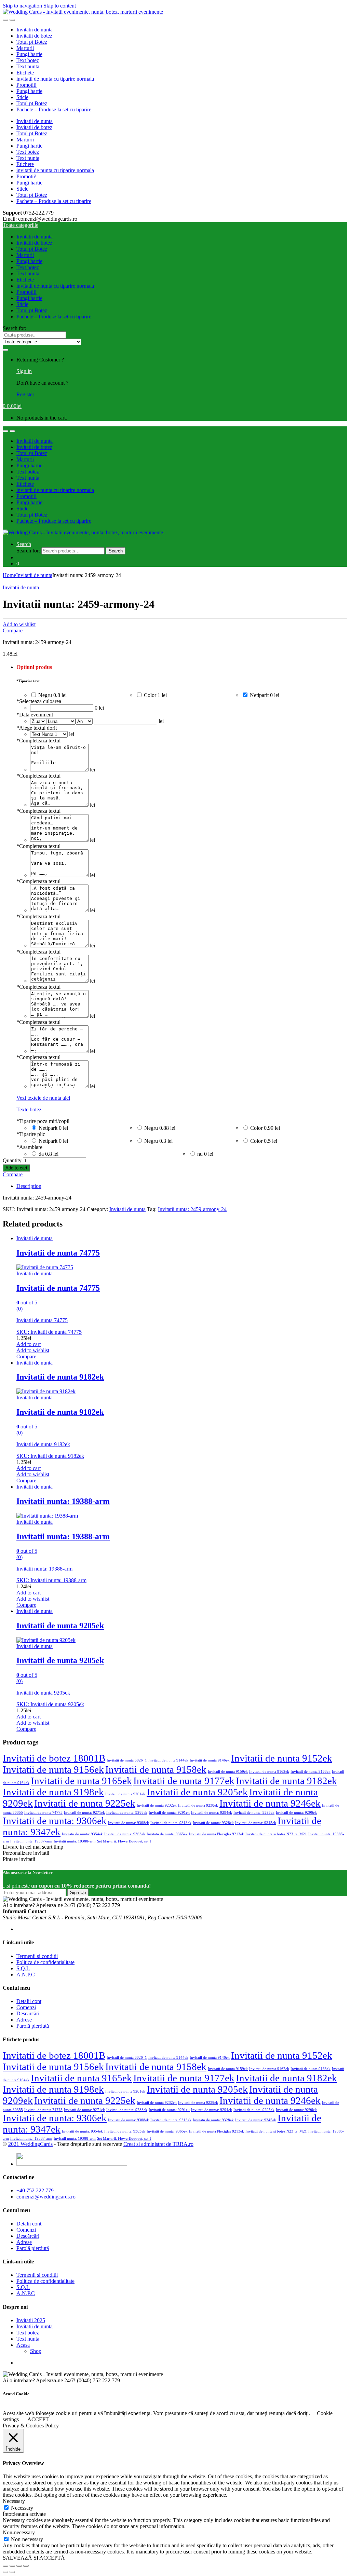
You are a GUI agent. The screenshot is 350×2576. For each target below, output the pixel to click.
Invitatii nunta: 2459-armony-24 (192, 1209)
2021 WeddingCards (30, 2144)
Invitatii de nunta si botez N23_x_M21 (276, 1834)
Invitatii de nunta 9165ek (81, 1781)
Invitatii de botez (34, 36)
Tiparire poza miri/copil (43, 1121)
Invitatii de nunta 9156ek (53, 1769)
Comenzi (26, 2007)
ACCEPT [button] (38, 2419)
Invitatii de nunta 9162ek (269, 1772)
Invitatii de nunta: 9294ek (212, 1813)
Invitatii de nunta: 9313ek (171, 1823)
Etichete (25, 73)
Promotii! (26, 85)
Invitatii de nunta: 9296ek (296, 1813)
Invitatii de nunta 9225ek (85, 1803)
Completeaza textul (38, 741)
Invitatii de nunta (35, 30)
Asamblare (29, 1147)
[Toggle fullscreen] (19, 2566)
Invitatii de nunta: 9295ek (254, 1813)
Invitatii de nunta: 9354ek (82, 1834)
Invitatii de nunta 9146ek (210, 1760)
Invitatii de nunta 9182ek (286, 1781)
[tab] (182, 1186)
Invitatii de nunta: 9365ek (167, 1834)
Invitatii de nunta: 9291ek (169, 1813)
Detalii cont (29, 2001)
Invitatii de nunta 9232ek (157, 1805)
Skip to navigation (22, 6)
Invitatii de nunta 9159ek (228, 1772)
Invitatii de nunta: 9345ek (256, 1823)
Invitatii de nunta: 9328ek (213, 1823)
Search (24, 544)
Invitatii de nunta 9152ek (282, 1758)
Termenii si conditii (37, 1956)
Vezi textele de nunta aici (43, 1098)
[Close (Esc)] (5, 2566)
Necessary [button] (14, 2501)
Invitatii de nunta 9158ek (156, 1769)
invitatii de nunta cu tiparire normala (55, 79)
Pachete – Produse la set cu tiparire (54, 109)
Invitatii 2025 (31, 2320)
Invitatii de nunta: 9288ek (127, 1813)
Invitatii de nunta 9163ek (311, 1772)
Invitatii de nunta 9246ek (270, 1803)
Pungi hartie (29, 54)
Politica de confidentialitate (45, 1962)
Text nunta (28, 66)
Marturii (25, 48)
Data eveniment (35, 715)
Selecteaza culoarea (39, 701)
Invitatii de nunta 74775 (43, 1813)
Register (25, 394)
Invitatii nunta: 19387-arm (31, 1841)
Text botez (28, 60)
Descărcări (28, 2013)
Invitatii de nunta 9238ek (198, 1805)
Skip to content (60, 6)
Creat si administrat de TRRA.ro (158, 2144)
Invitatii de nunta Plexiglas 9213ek (217, 1834)
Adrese (24, 2020)
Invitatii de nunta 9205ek (197, 1792)
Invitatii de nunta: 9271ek (84, 1813)
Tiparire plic (31, 1134)
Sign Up (78, 1893)
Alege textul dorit (37, 728)
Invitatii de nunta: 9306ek (55, 1821)
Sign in (24, 371)
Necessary (22, 2508)
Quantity (12, 1160)
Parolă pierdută (33, 2026)
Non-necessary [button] (19, 2532)
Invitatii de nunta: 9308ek (129, 1823)
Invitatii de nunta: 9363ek (125, 1834)
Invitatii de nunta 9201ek (125, 1794)
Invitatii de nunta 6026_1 (127, 1760)
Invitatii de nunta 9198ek (53, 1792)
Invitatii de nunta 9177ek (184, 1781)
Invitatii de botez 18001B (54, 1758)
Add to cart (16, 1168)
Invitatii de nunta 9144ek (168, 1760)
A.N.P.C (26, 1975)
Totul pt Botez (32, 42)
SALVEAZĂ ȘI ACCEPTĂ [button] (34, 2558)
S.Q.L (23, 1968)
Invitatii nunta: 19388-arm (75, 1841)
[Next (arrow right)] (12, 2572)
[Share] (12, 2566)
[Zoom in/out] (26, 2566)
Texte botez (29, 1109)
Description (29, 1186)
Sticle (22, 97)
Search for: (15, 328)
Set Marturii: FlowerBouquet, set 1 (124, 1841)
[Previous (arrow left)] (5, 2572)
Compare (13, 631)
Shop (36, 2351)
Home (9, 575)
